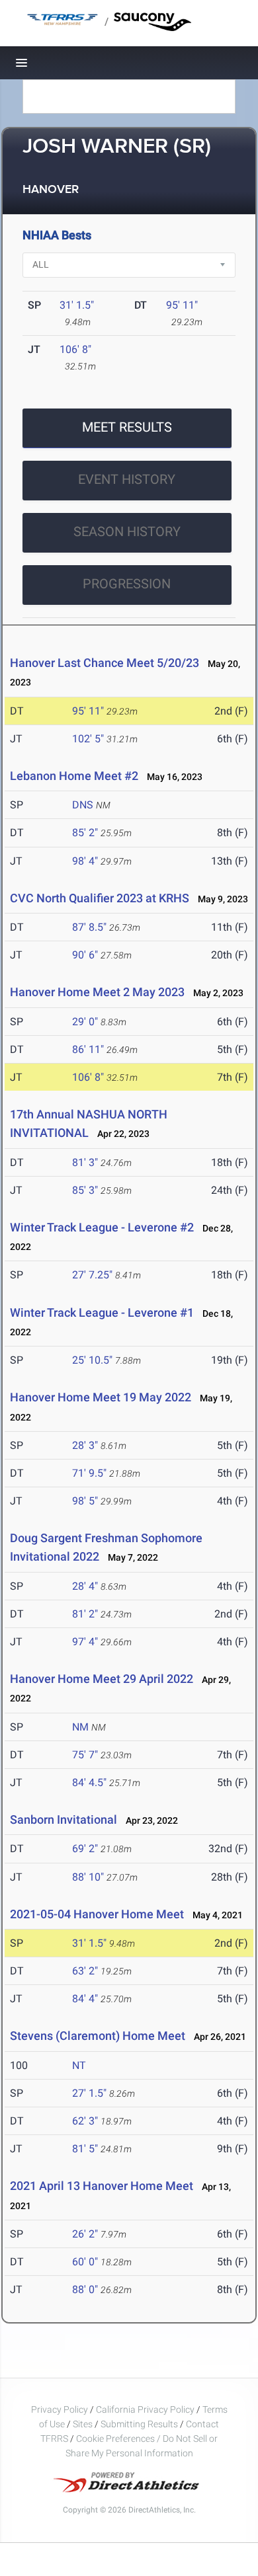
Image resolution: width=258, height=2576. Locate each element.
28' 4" (85, 1586)
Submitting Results (139, 2424)
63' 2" (85, 1971)
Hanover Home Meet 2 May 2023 (97, 992)
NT (79, 2065)
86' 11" (88, 1049)
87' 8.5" (89, 927)
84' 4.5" (89, 1782)
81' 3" (85, 1162)
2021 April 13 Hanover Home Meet (102, 2186)
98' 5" (85, 1501)
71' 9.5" (89, 1473)
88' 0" (85, 2289)
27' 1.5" (89, 2093)
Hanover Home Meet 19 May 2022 (101, 1397)
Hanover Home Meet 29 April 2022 (102, 1679)
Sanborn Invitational (64, 1819)
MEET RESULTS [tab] (127, 427)
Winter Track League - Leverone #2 (102, 1227)
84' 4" (85, 1999)
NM (80, 1727)
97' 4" (85, 1642)
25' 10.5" (92, 1360)
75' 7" (85, 1755)
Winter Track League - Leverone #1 (102, 1312)
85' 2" (85, 833)
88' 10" (88, 1877)
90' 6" (85, 955)
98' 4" (85, 861)
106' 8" (75, 349)
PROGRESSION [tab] (127, 584)
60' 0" (85, 2262)
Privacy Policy (60, 2409)
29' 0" (85, 1022)
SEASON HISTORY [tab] (127, 531)
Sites (83, 2424)
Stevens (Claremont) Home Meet (98, 2036)
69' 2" (85, 1849)
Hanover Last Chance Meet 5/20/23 (105, 663)
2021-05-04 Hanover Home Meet (97, 1914)
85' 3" (85, 1190)
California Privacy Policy (145, 2409)
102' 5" (88, 739)
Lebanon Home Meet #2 (74, 776)
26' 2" (85, 2234)
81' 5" (85, 2149)
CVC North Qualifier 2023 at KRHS (100, 898)
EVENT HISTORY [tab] (127, 479)
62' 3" (85, 2121)
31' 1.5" (77, 305)
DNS (83, 805)
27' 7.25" (92, 1275)
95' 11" (182, 305)
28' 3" (85, 1445)
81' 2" (85, 1614)
